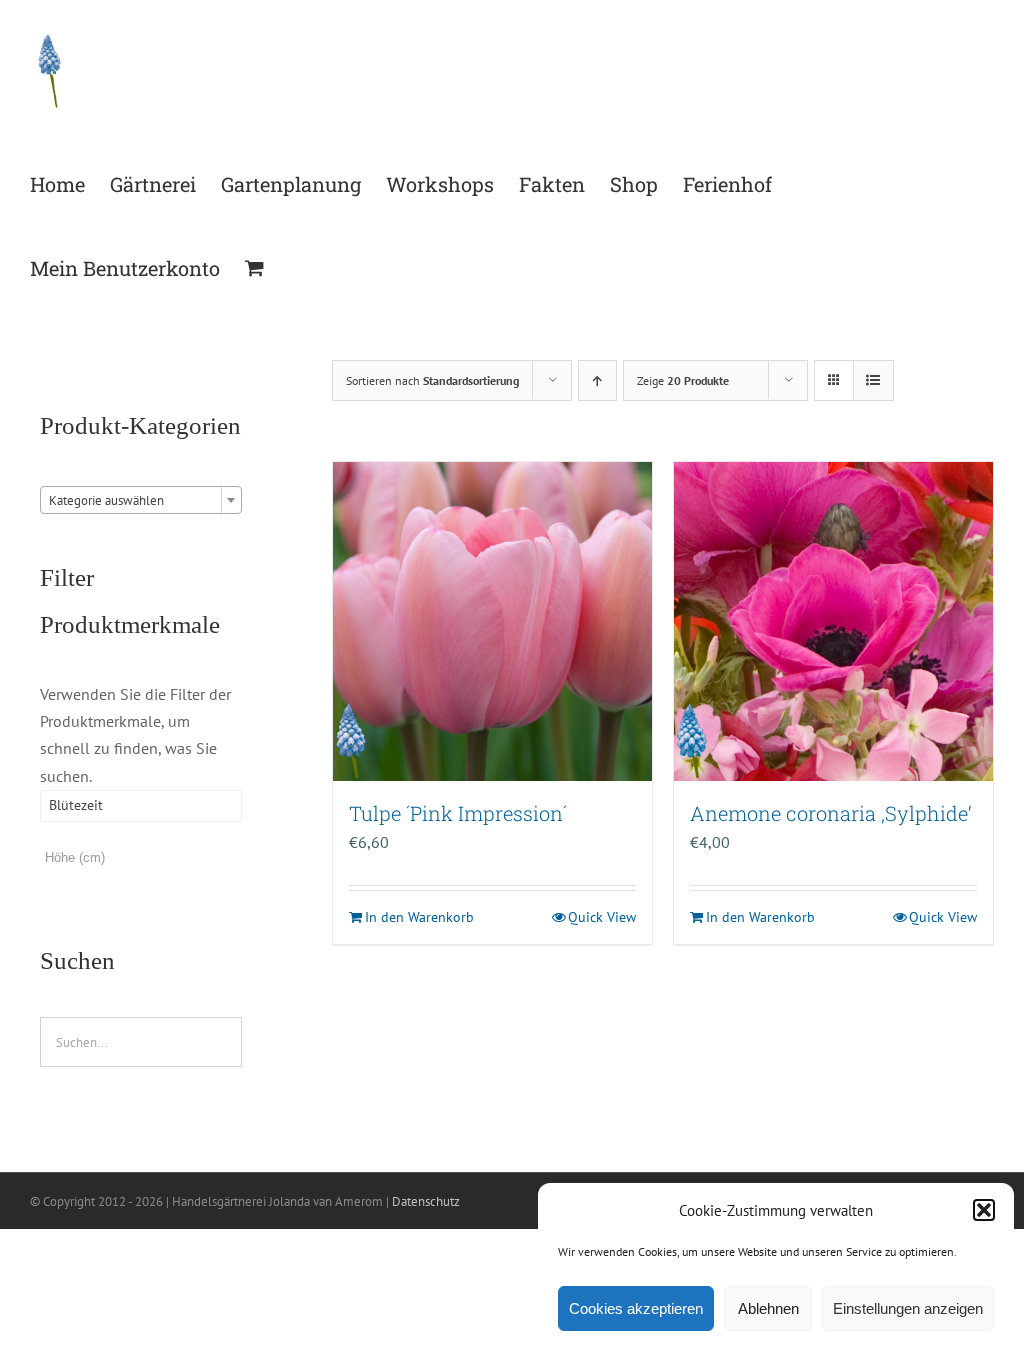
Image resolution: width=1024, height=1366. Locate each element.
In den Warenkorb (419, 917)
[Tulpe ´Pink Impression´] (492, 621)
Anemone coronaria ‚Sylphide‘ (831, 813)
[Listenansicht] (873, 380)
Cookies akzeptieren (636, 1308)
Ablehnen (768, 1308)
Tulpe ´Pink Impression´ (458, 813)
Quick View (602, 917)
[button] (984, 1210)
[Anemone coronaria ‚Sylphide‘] (833, 621)
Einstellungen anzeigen (908, 1308)
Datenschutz (426, 1201)
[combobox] (141, 500)
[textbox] (141, 501)
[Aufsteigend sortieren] (597, 380)
